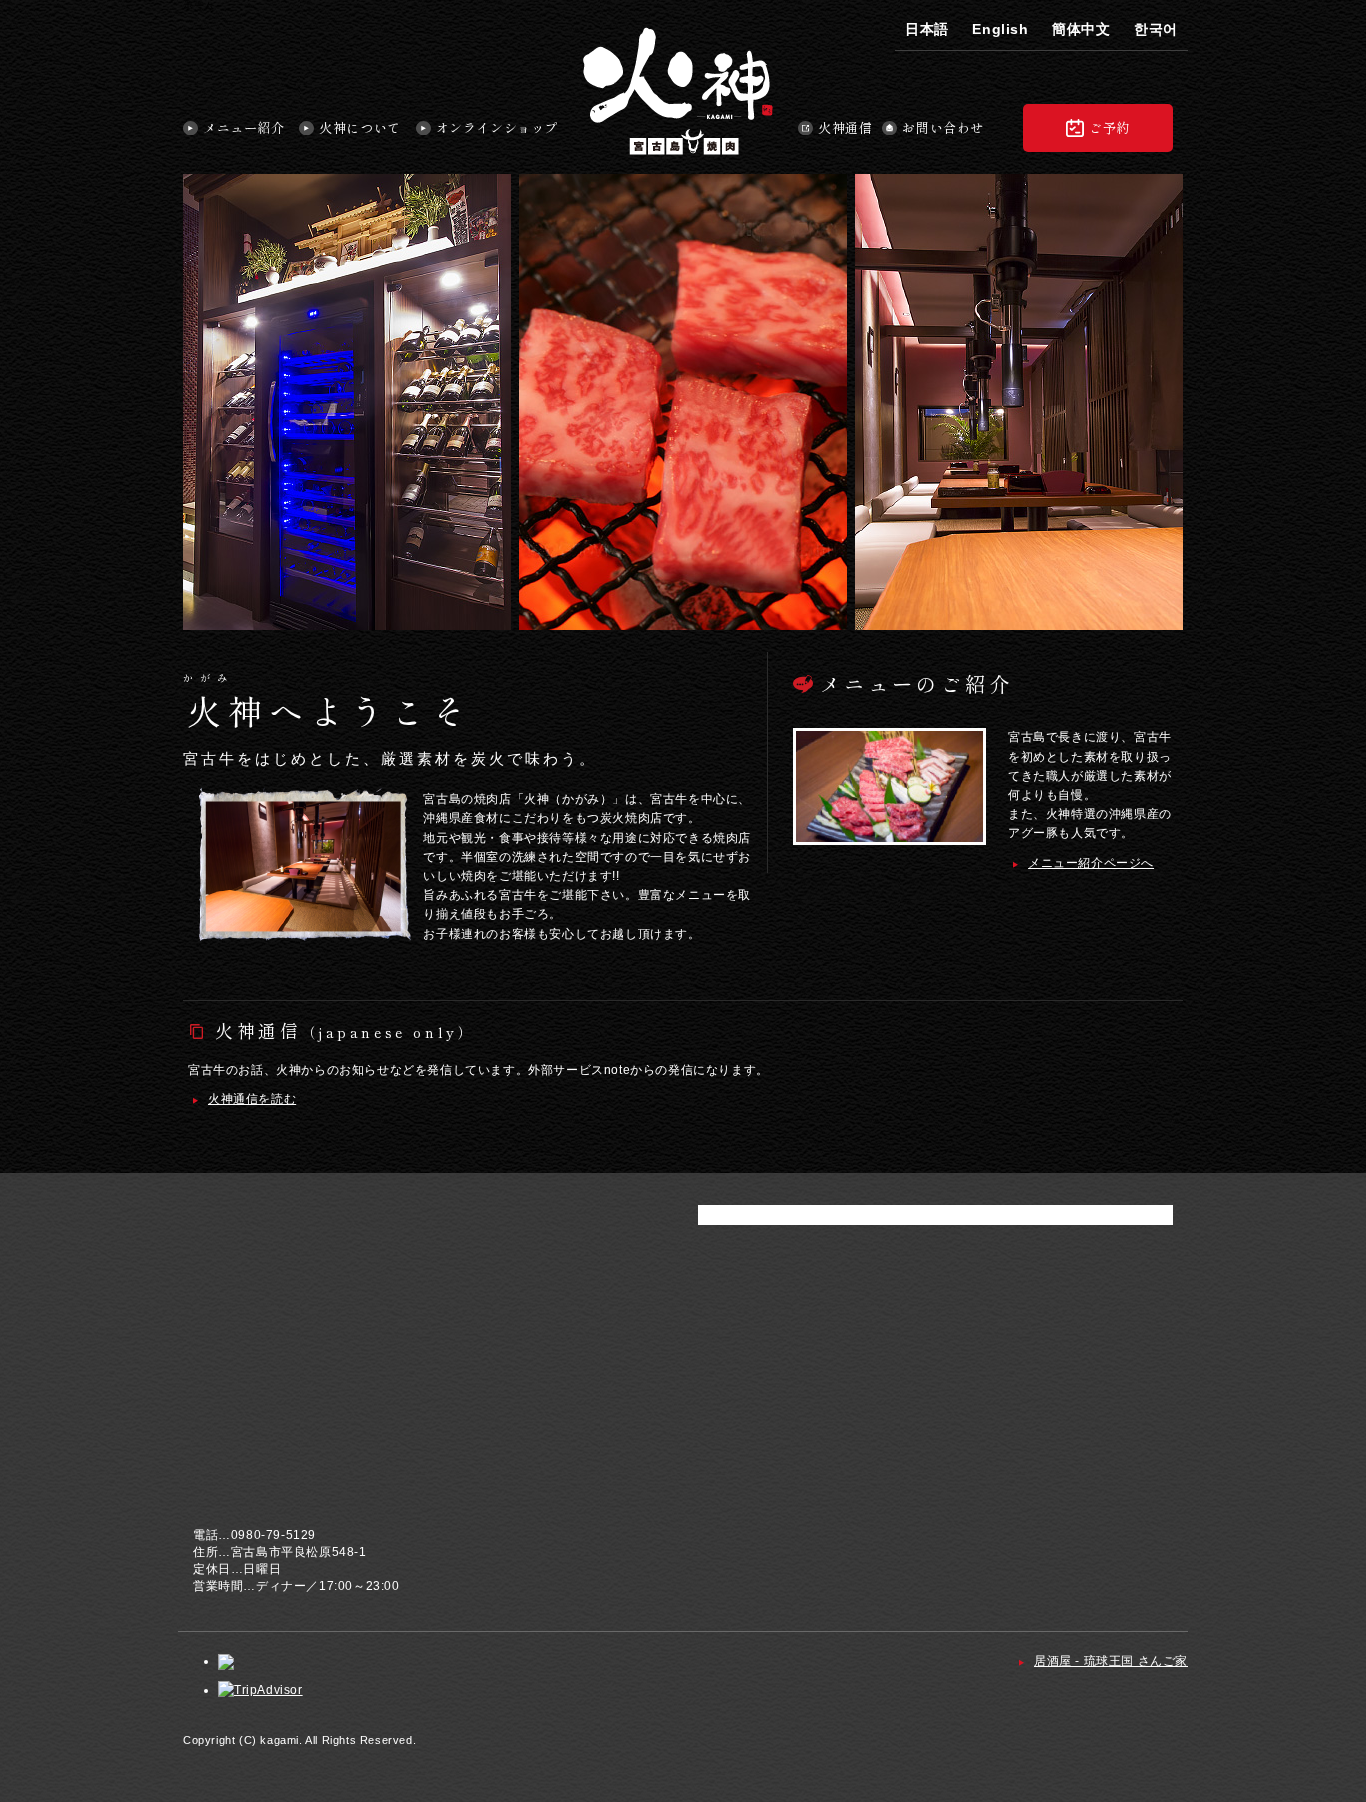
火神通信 (845, 128)
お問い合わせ (943, 128)
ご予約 (1109, 127)
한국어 (1156, 29)
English (1000, 29)
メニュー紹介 (244, 128)
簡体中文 (1081, 29)
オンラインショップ (497, 128)
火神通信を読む (252, 1099)
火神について (360, 128)
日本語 (927, 29)
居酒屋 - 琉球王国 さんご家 (1111, 1661)
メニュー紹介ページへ (1091, 863)
